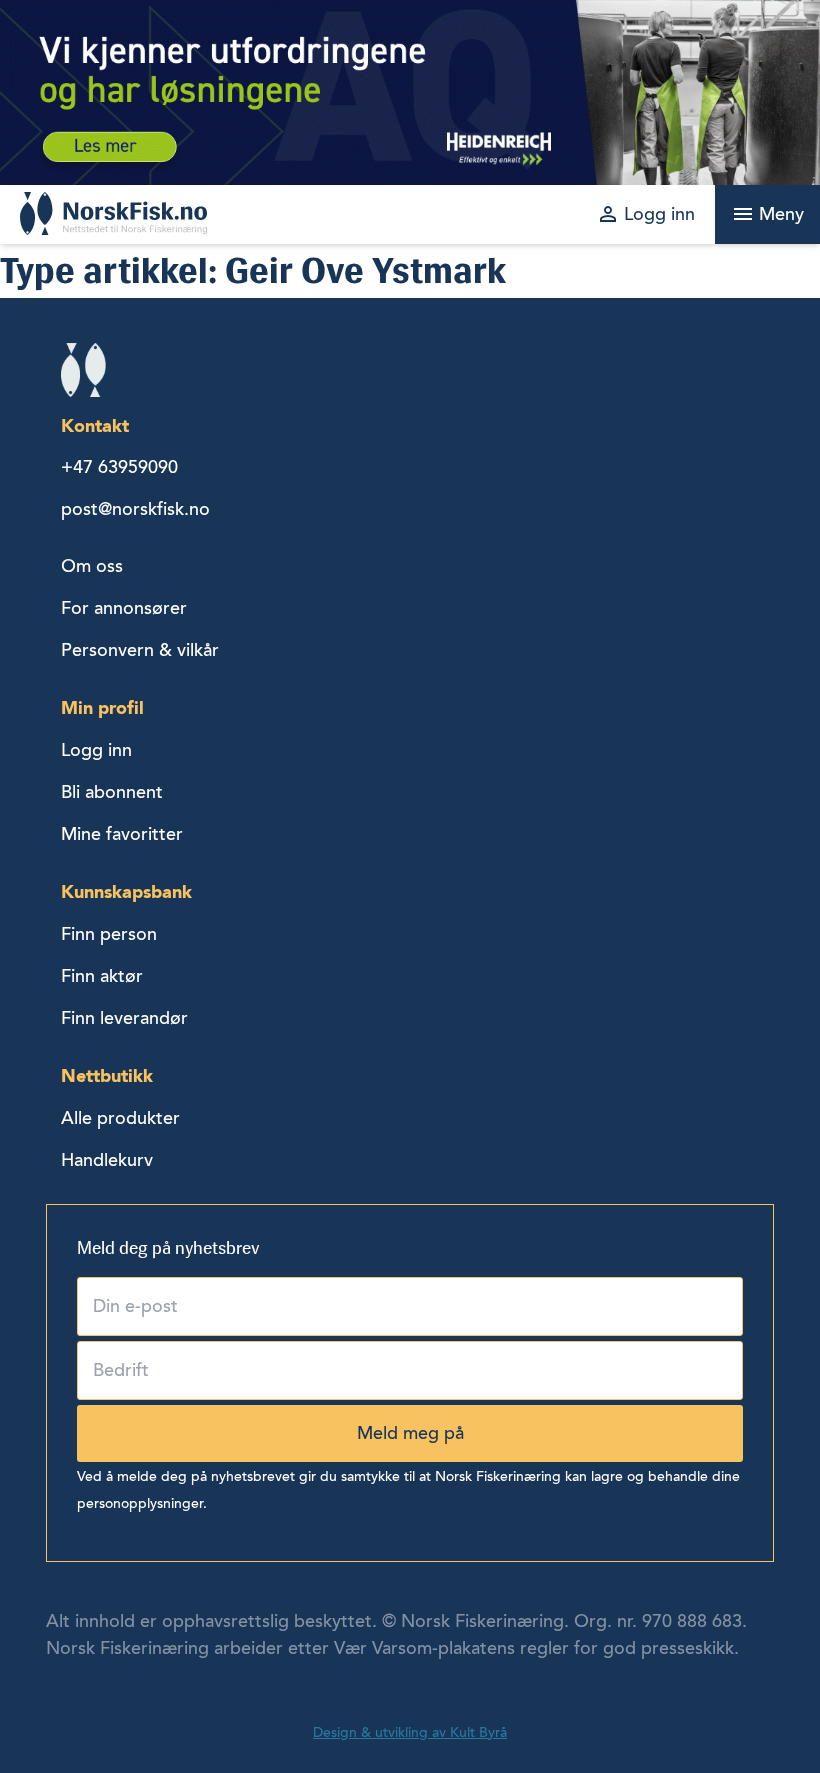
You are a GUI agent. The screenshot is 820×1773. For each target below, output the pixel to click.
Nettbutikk (107, 1075)
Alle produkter (120, 1118)
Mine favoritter (122, 834)
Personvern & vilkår (140, 650)
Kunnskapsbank (126, 891)
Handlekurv (107, 1160)
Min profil (102, 707)
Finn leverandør (124, 1018)
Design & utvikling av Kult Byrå (410, 1732)
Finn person (109, 934)
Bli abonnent (112, 792)
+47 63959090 (119, 467)
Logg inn (96, 750)
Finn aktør (102, 976)
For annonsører (124, 608)
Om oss (92, 566)
